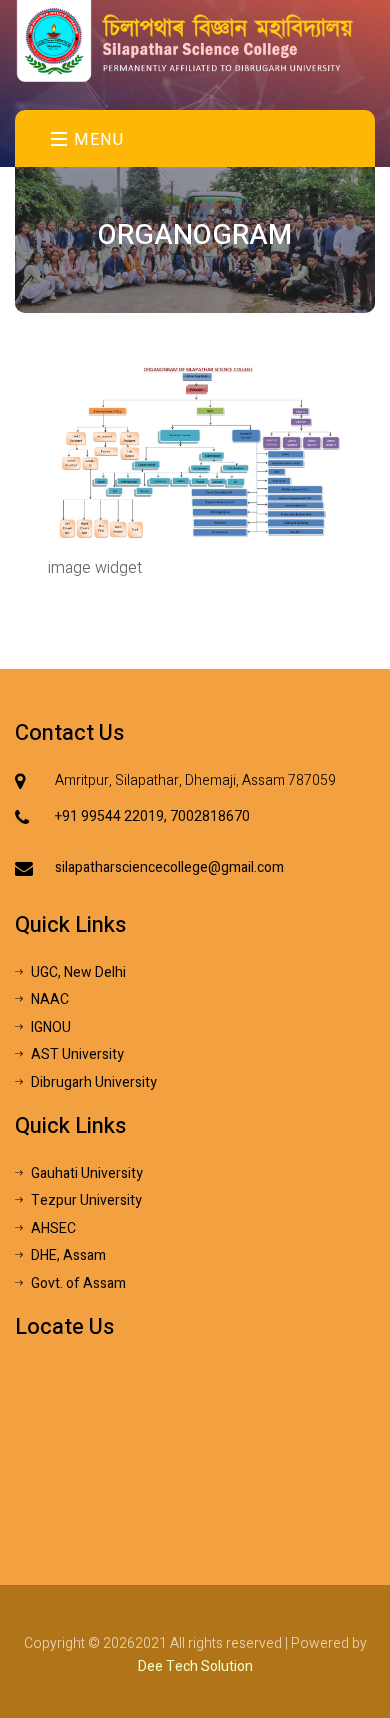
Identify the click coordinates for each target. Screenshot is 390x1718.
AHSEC (53, 1228)
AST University (77, 1054)
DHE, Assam (68, 1255)
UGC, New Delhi (78, 972)
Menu (97, 140)
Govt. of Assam (78, 1283)
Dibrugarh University (94, 1082)
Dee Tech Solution (195, 1666)
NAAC (50, 999)
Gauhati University (87, 1173)
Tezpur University (86, 1200)
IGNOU (51, 1027)
